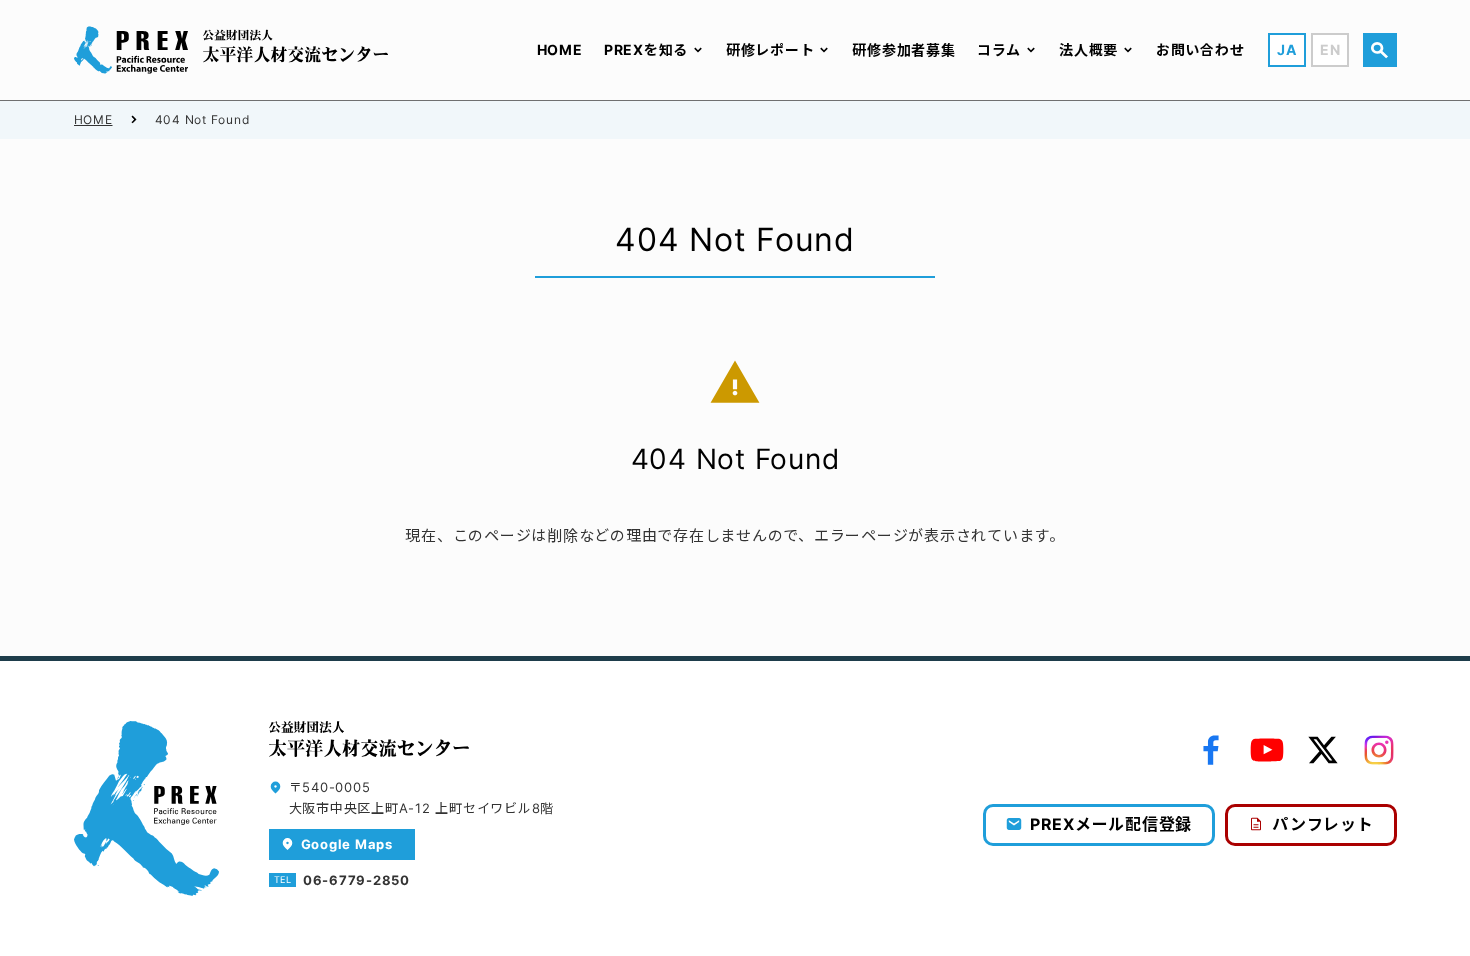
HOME (93, 119)
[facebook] (1211, 750)
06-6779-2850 (356, 880)
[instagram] (1379, 750)
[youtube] (1267, 750)
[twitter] (1323, 750)
